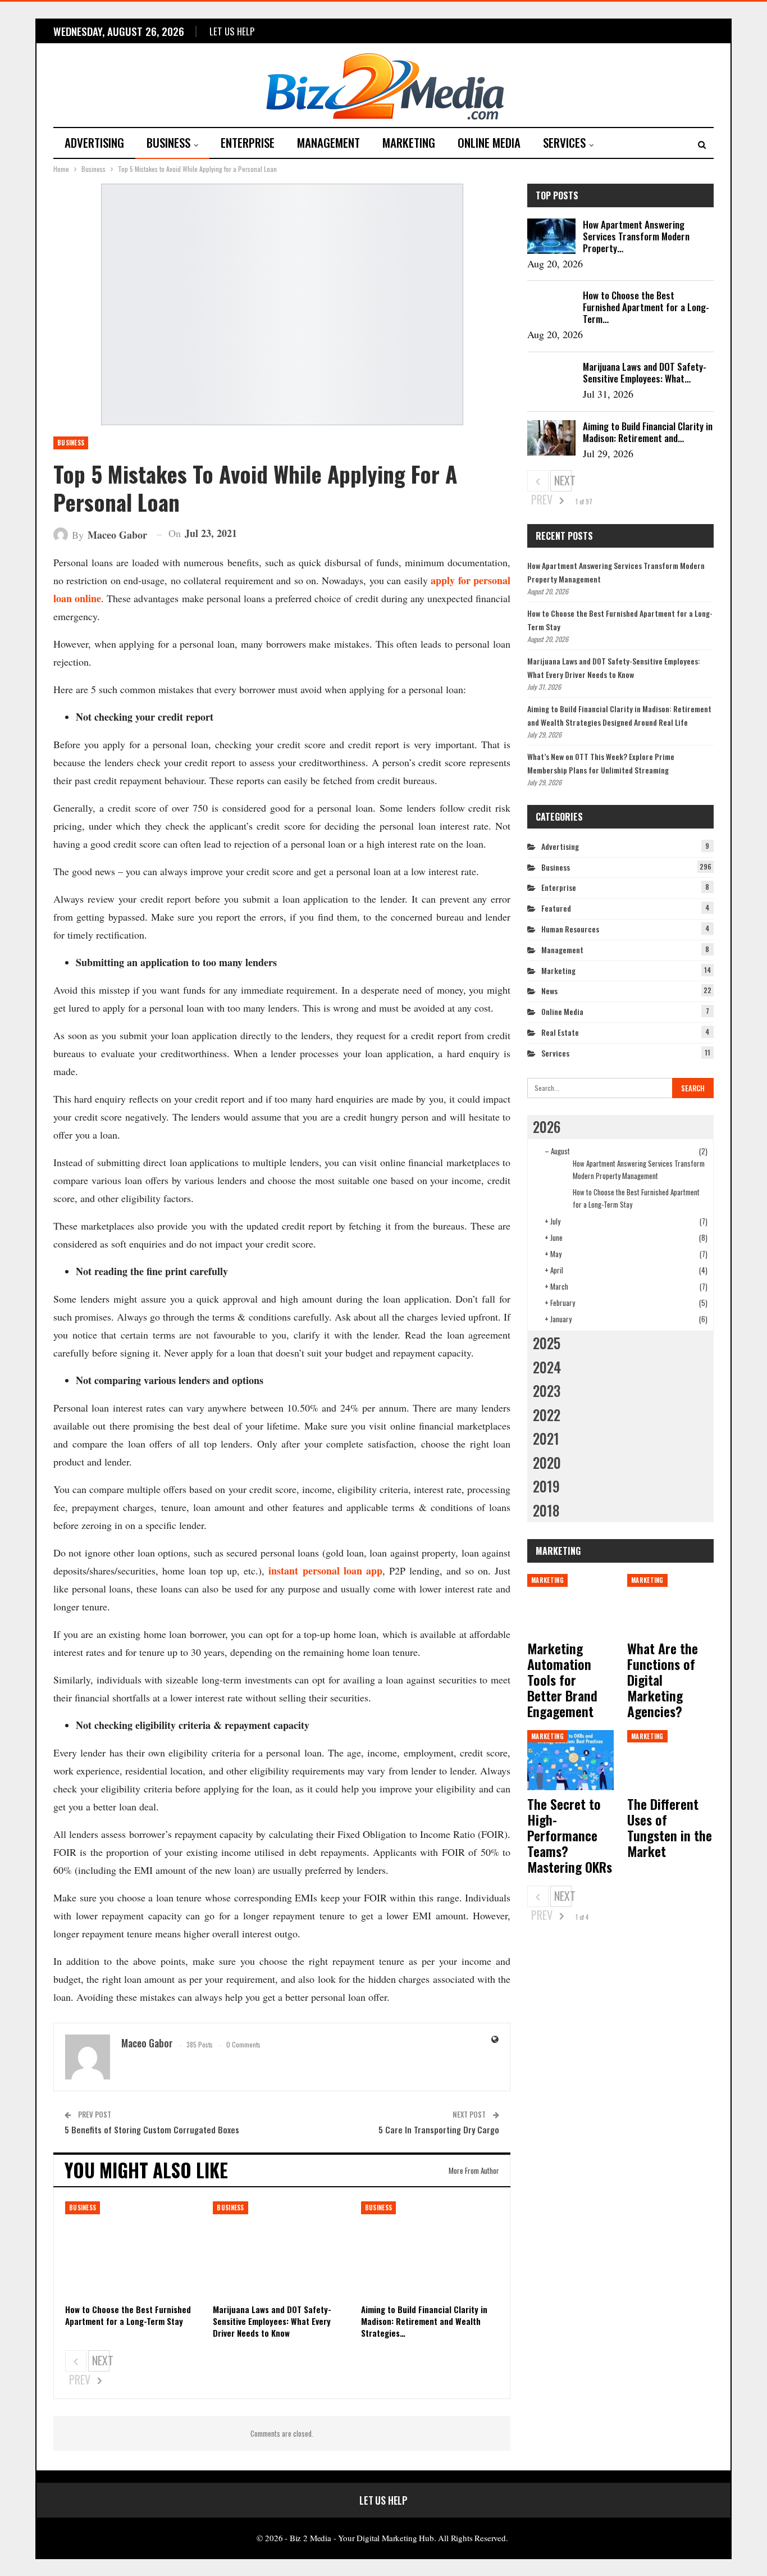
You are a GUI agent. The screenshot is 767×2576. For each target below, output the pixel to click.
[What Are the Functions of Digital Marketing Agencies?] (670, 1604)
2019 (546, 1486)
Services (564, 142)
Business (168, 142)
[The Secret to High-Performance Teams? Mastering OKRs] (570, 1760)
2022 (547, 1415)
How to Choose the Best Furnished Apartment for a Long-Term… (646, 307)
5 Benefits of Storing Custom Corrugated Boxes (152, 2129)
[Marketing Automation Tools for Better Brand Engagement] (570, 1604)
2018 (546, 1510)
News (549, 991)
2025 (547, 1343)
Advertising (94, 142)
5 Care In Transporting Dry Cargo (439, 2129)
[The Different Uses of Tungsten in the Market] (670, 1760)
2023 (547, 1391)
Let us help (232, 31)
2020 (547, 1462)
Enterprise (248, 142)
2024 (547, 1367)
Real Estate (560, 1032)
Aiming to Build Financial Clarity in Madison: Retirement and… (648, 432)
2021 (546, 1438)
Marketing (409, 142)
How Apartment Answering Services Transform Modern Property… (636, 236)
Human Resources (570, 929)
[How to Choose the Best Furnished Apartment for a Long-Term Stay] (134, 2250)
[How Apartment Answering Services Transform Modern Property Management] (551, 236)
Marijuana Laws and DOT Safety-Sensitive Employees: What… (645, 372)
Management (328, 142)
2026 (547, 1127)
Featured (556, 908)
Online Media (489, 142)
